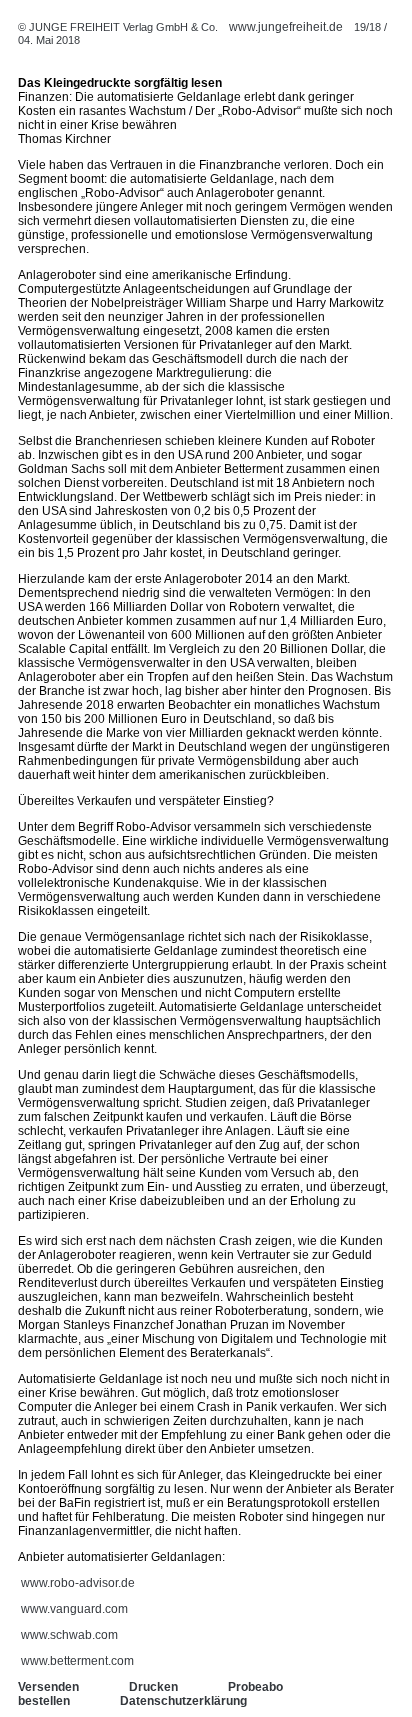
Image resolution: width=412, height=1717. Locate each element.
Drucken (153, 1687)
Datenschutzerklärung (183, 1701)
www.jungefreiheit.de (286, 27)
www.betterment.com (77, 1661)
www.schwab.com (69, 1635)
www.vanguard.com (74, 1609)
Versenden (48, 1687)
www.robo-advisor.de (78, 1583)
